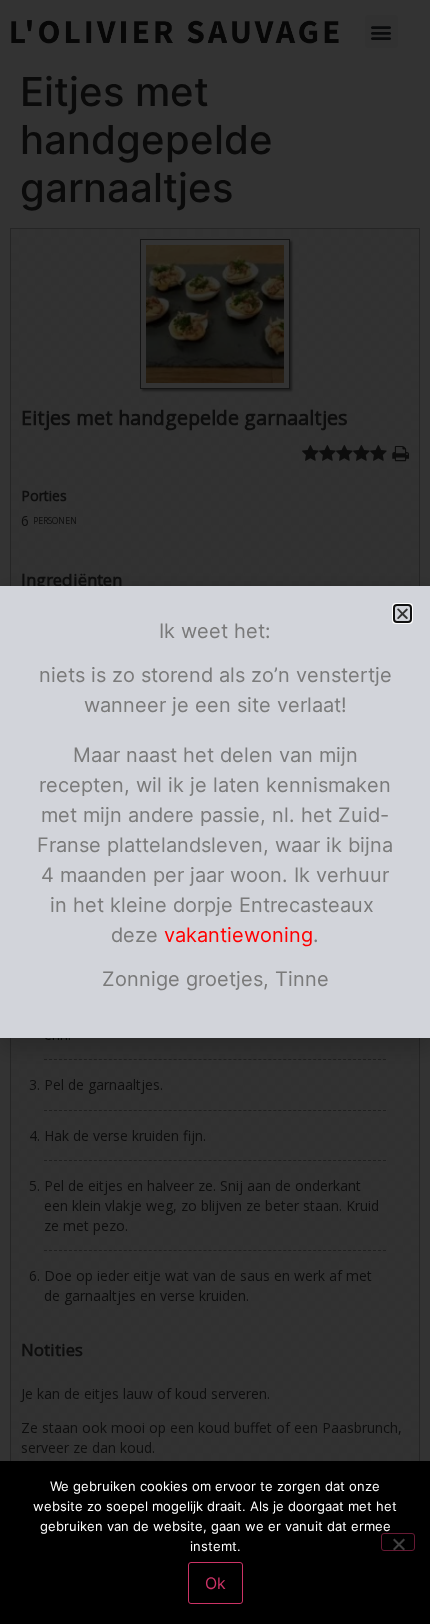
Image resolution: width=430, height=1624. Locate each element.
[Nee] (398, 1542)
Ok (215, 1583)
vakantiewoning (238, 935)
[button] (402, 613)
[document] (215, 812)
